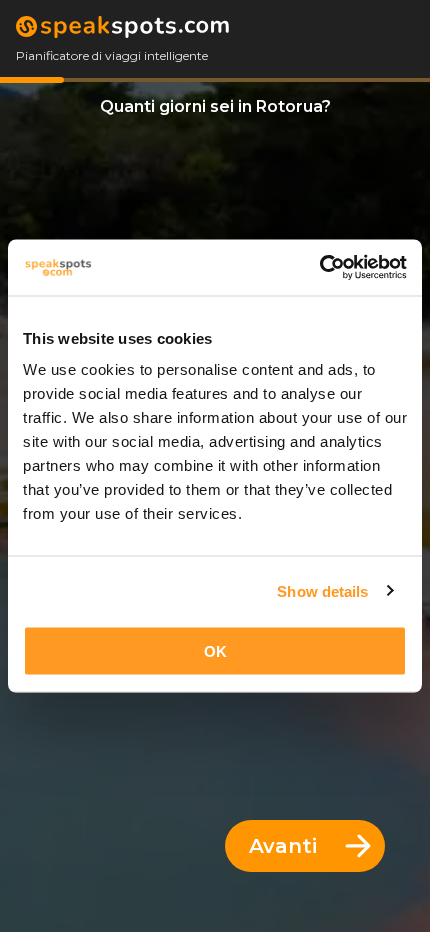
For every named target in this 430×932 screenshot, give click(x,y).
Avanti (283, 846)
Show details (322, 590)
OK (215, 651)
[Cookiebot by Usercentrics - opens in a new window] (319, 268)
